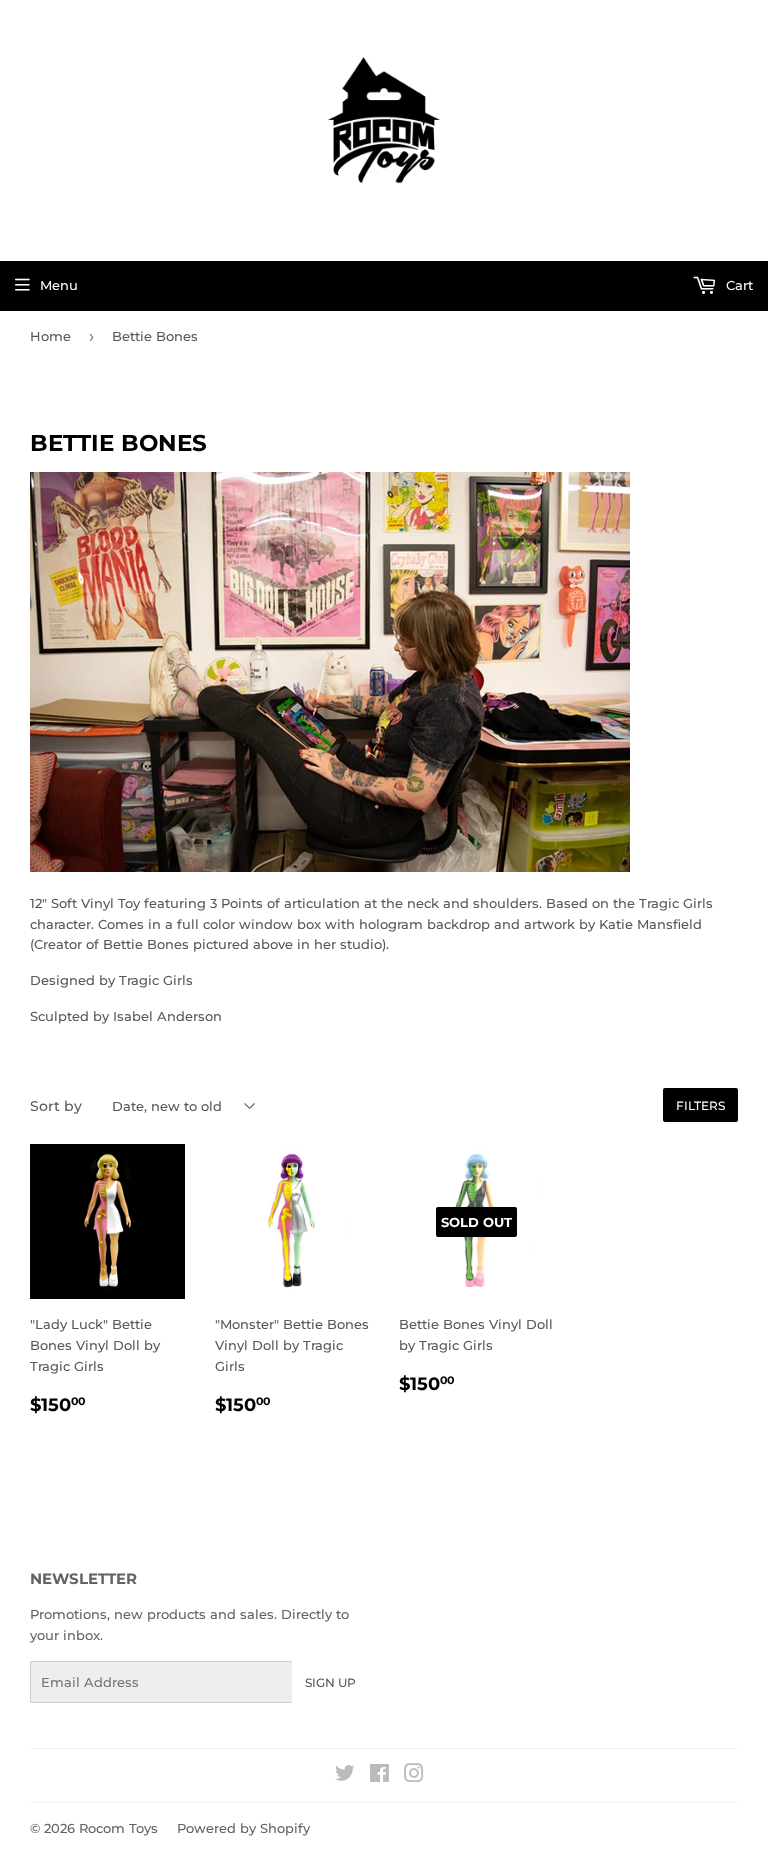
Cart (737, 285)
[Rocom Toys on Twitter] (345, 1776)
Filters (700, 1105)
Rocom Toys (118, 1828)
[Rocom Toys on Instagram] (414, 1776)
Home (50, 336)
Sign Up (330, 1682)
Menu (59, 285)
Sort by (56, 1106)
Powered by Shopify (243, 1828)
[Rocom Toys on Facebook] (379, 1776)
